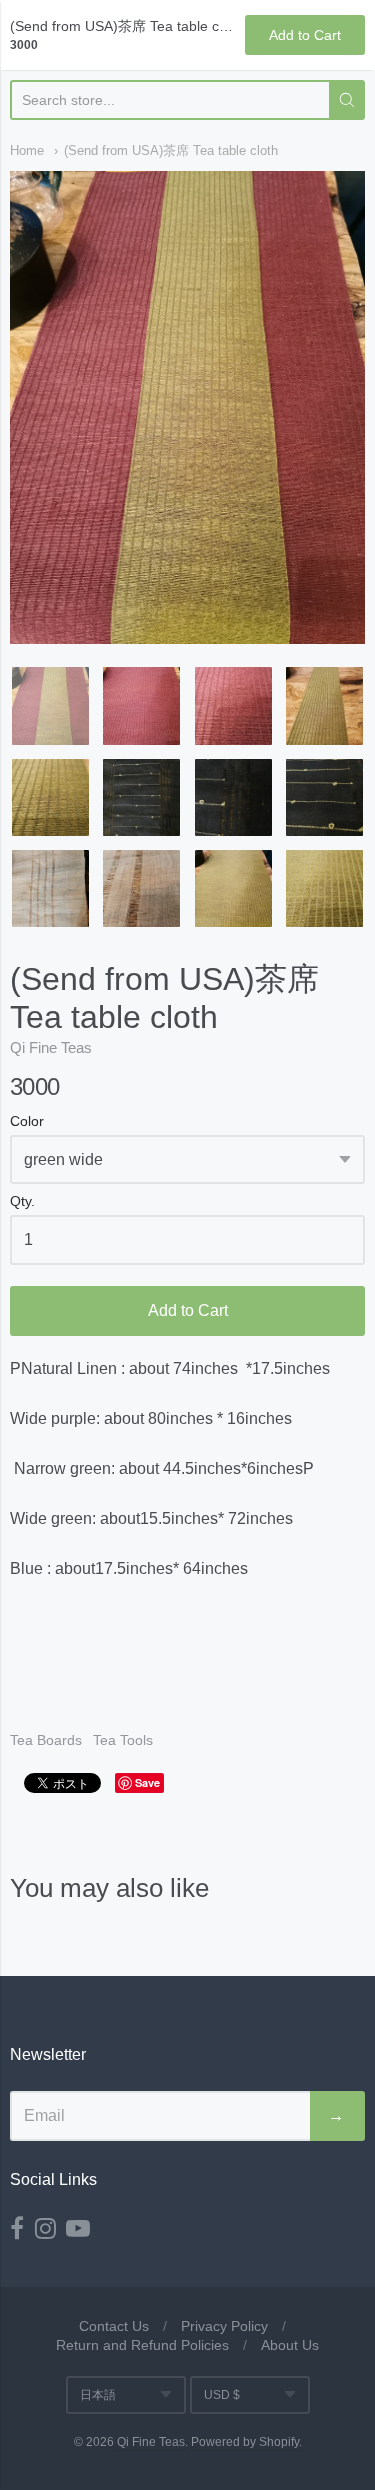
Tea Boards (46, 1740)
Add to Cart (188, 1310)
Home (27, 150)
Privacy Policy (224, 2326)
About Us (290, 2345)
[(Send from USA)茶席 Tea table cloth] (50, 705)
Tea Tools (123, 1740)
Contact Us (114, 2326)
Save (147, 1782)
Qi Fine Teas (51, 1047)
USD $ (222, 2395)
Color (27, 1121)
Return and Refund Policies (142, 2345)
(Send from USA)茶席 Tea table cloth (171, 150)
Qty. (22, 1201)
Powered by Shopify (245, 2442)
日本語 (98, 2395)
